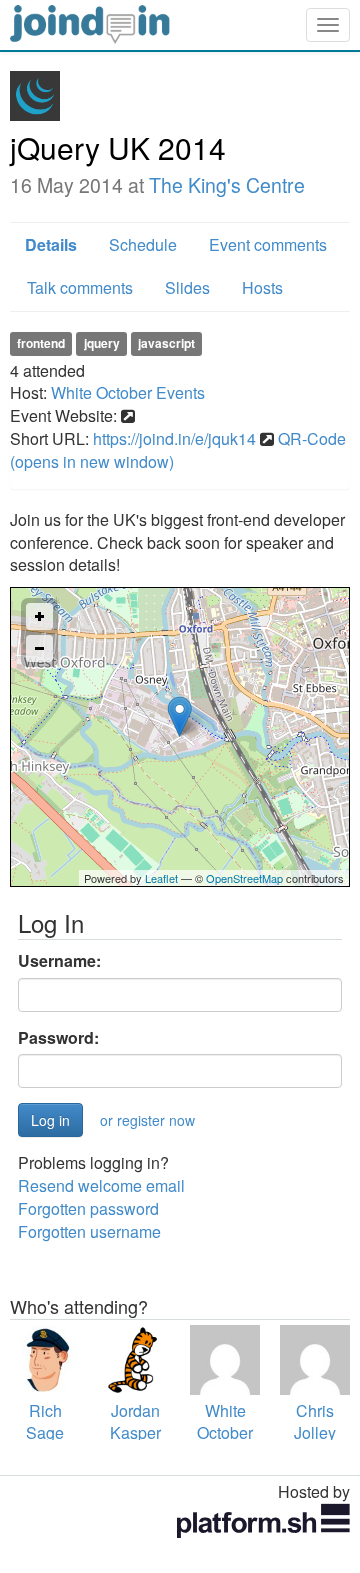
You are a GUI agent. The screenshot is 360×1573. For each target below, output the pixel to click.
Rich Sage (45, 1422)
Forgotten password (88, 1208)
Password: (58, 1038)
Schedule (143, 244)
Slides (187, 287)
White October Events (128, 392)
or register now (147, 1120)
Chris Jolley (315, 1422)
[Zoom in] (39, 616)
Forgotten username (89, 1231)
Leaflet (161, 878)
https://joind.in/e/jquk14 (174, 438)
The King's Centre (227, 185)
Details (51, 244)
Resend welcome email (101, 1185)
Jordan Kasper (135, 1422)
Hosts (262, 287)
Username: (59, 961)
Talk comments (80, 287)
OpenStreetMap (244, 878)
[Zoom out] (39, 648)
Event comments (268, 244)
